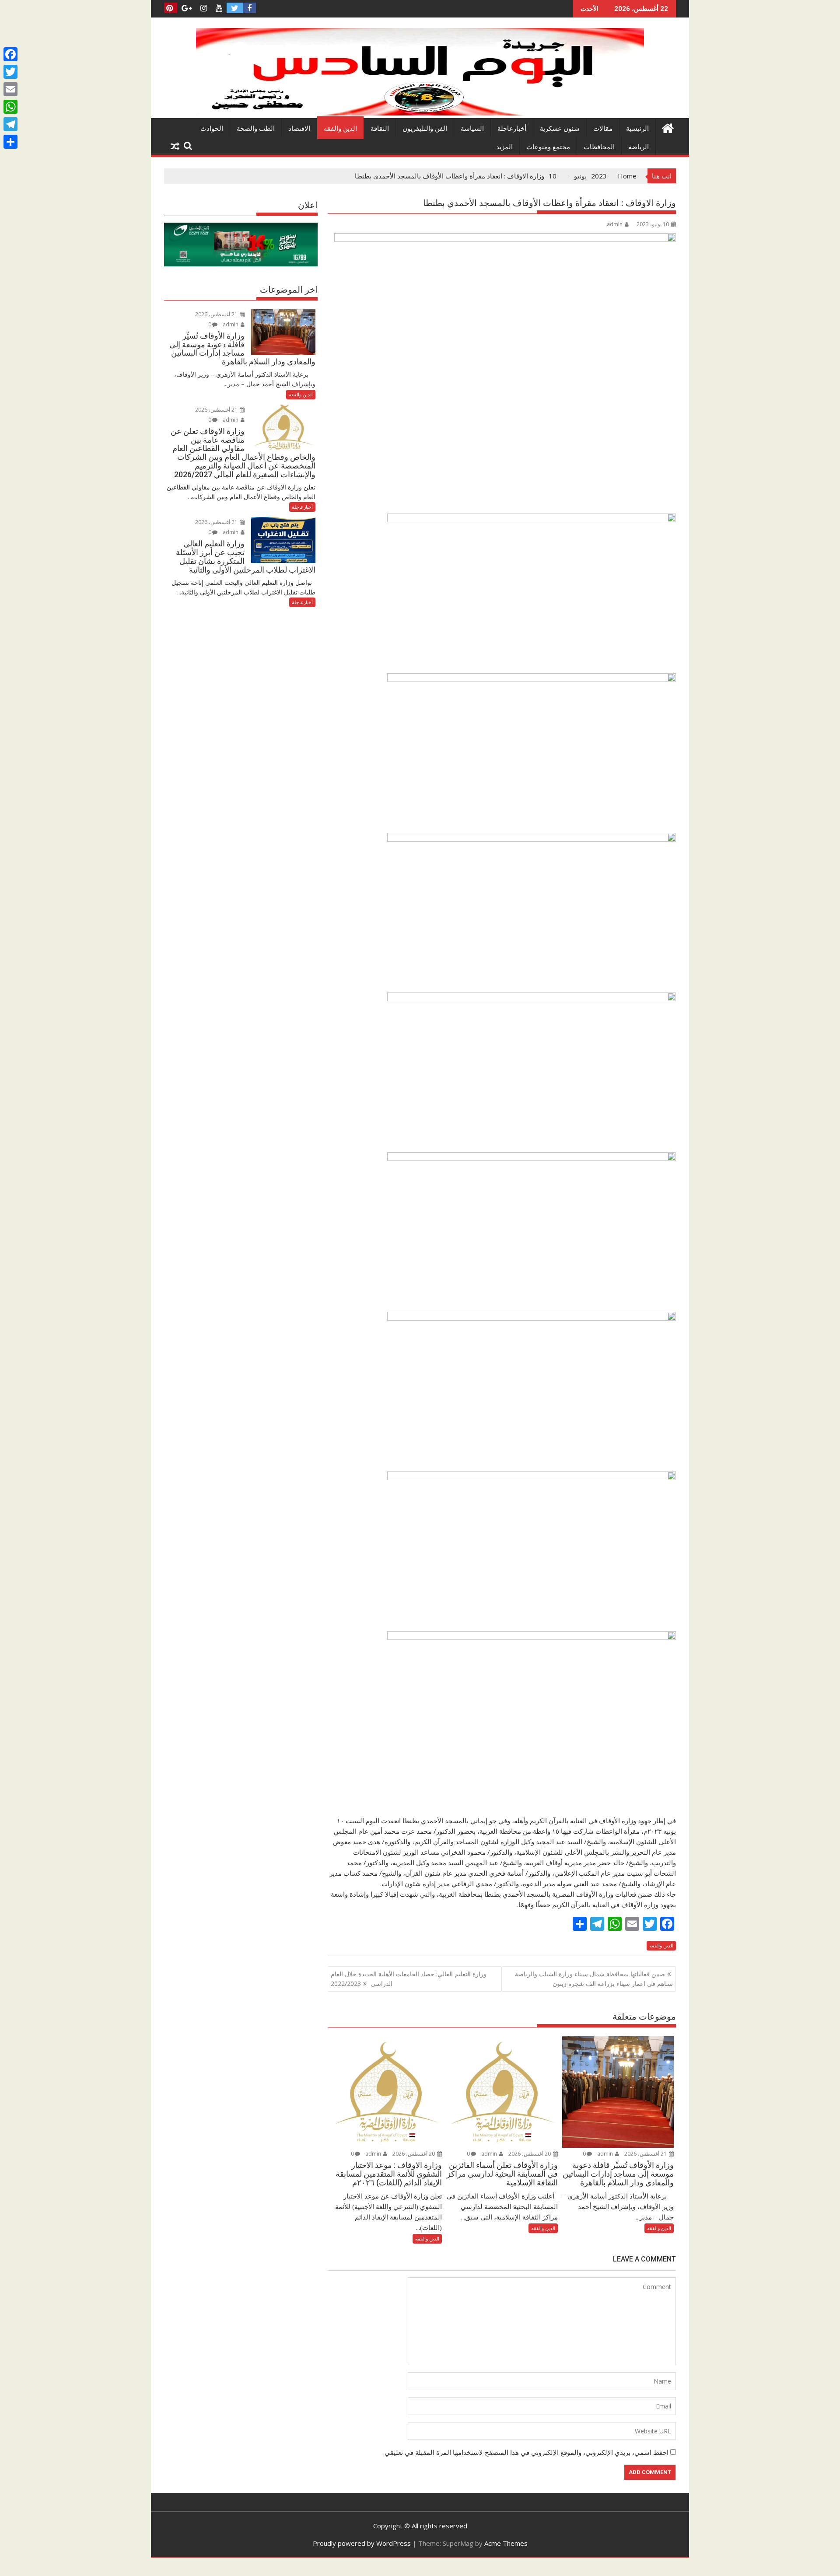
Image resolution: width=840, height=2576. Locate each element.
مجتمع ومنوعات (548, 147)
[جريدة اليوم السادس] (420, 113)
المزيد (504, 147)
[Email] (10, 89)
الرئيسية (637, 129)
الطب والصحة (256, 129)
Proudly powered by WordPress (362, 2543)
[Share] (10, 142)
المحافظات (599, 147)
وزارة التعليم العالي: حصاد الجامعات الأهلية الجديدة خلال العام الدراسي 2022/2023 (409, 1979)
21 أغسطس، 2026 (646, 2154)
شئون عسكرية (560, 129)
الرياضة (639, 147)
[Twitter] (10, 72)
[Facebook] (10, 54)
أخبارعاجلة (512, 129)
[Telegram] (10, 124)
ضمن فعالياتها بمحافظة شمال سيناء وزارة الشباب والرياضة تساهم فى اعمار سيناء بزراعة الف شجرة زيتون (594, 1979)
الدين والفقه (340, 129)
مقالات (603, 129)
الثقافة (380, 129)
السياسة (472, 129)
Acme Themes (506, 2543)
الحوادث (212, 129)
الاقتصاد (299, 129)
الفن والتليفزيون (425, 129)
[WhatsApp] (10, 107)
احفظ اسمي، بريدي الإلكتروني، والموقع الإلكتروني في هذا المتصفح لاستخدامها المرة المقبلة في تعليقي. (526, 2452)
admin (615, 224)
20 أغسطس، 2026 (530, 2154)
